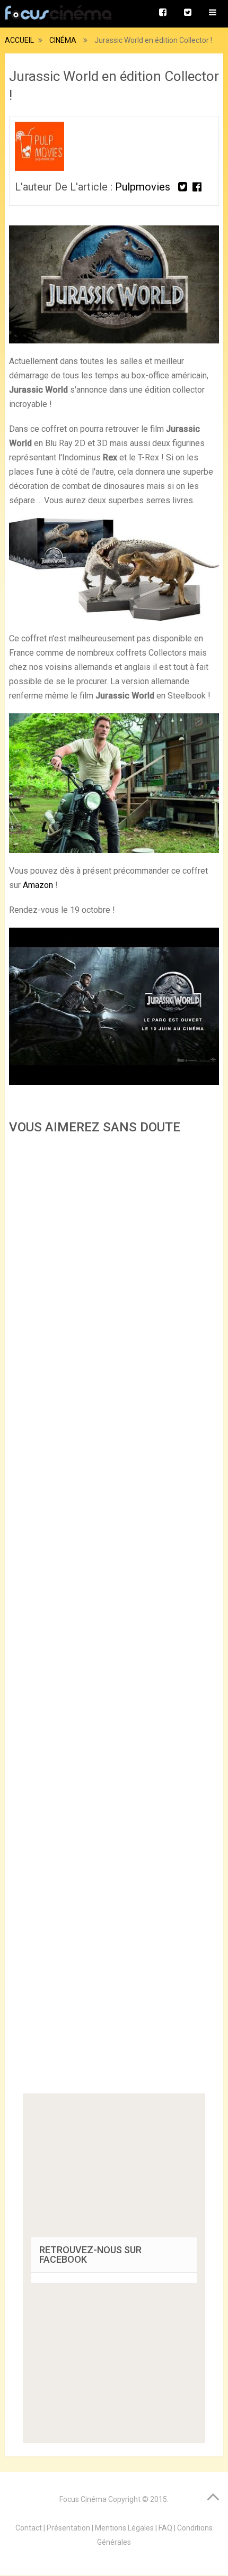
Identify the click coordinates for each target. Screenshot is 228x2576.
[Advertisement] (114, 1617)
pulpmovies (143, 187)
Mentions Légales (124, 2528)
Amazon (38, 885)
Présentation (68, 2528)
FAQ (165, 2528)
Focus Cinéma (83, 2499)
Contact (29, 2528)
